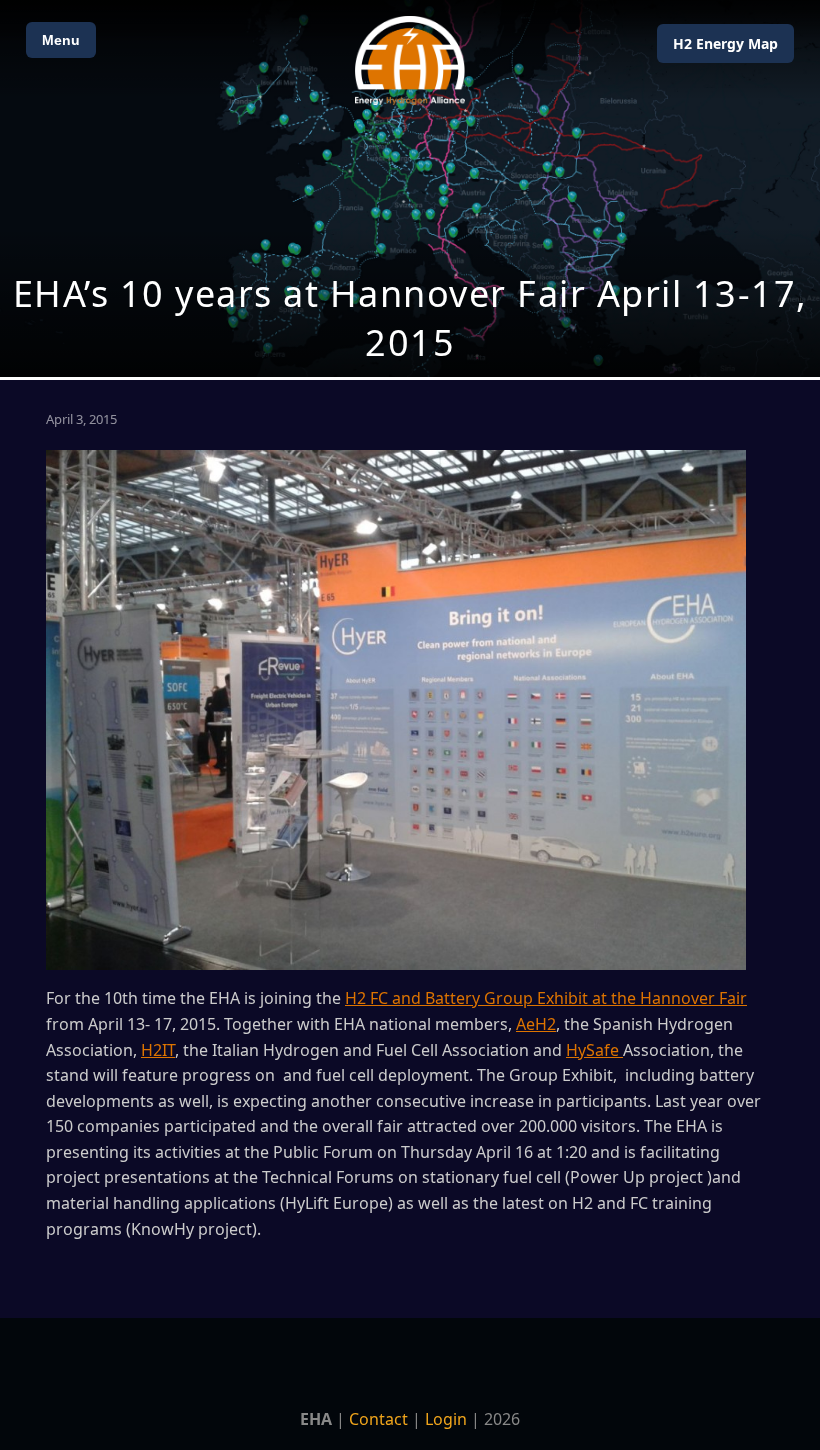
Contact (378, 1419)
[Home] (410, 60)
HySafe (594, 1050)
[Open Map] (410, 188)
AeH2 (536, 1024)
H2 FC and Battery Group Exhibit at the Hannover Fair (546, 998)
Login (446, 1419)
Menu (61, 40)
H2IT (158, 1050)
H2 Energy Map (725, 43)
